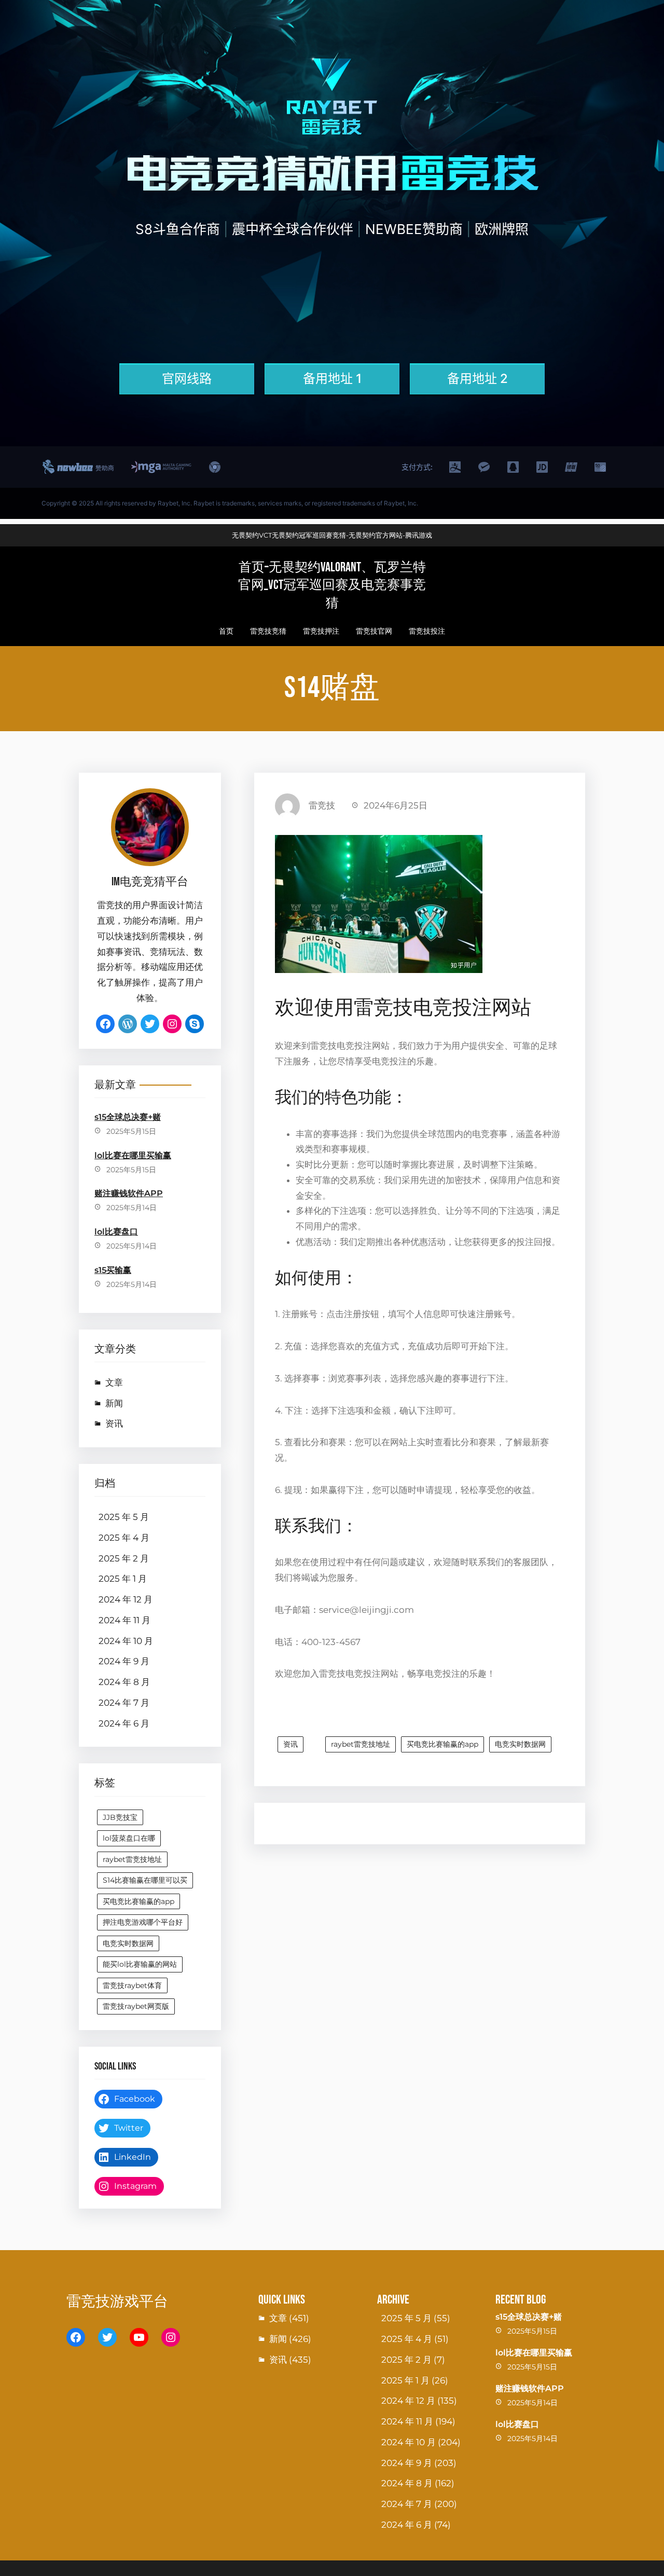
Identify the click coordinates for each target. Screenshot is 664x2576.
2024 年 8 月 (124, 1682)
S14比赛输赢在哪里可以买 (145, 1880)
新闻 (114, 1403)
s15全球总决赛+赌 (128, 1117)
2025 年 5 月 (124, 1517)
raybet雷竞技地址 (132, 1859)
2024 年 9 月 (124, 1661)
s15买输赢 (113, 1270)
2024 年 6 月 (124, 1723)
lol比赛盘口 (116, 1232)
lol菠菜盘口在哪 (129, 1838)
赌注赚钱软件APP (129, 1193)
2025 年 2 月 (124, 1558)
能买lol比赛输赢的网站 (140, 1964)
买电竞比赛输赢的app (139, 1901)
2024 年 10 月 (126, 1641)
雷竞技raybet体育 (132, 1985)
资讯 (114, 1423)
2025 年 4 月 (124, 1538)
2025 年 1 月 (123, 1579)
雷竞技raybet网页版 (136, 2006)
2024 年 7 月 (124, 1703)
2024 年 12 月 (126, 1599)
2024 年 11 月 (125, 1620)
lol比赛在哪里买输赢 (133, 1155)
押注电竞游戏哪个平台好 (143, 1922)
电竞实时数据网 (128, 1943)
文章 (114, 1382)
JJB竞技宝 (120, 1817)
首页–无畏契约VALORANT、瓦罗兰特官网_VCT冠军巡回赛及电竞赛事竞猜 (332, 585)
